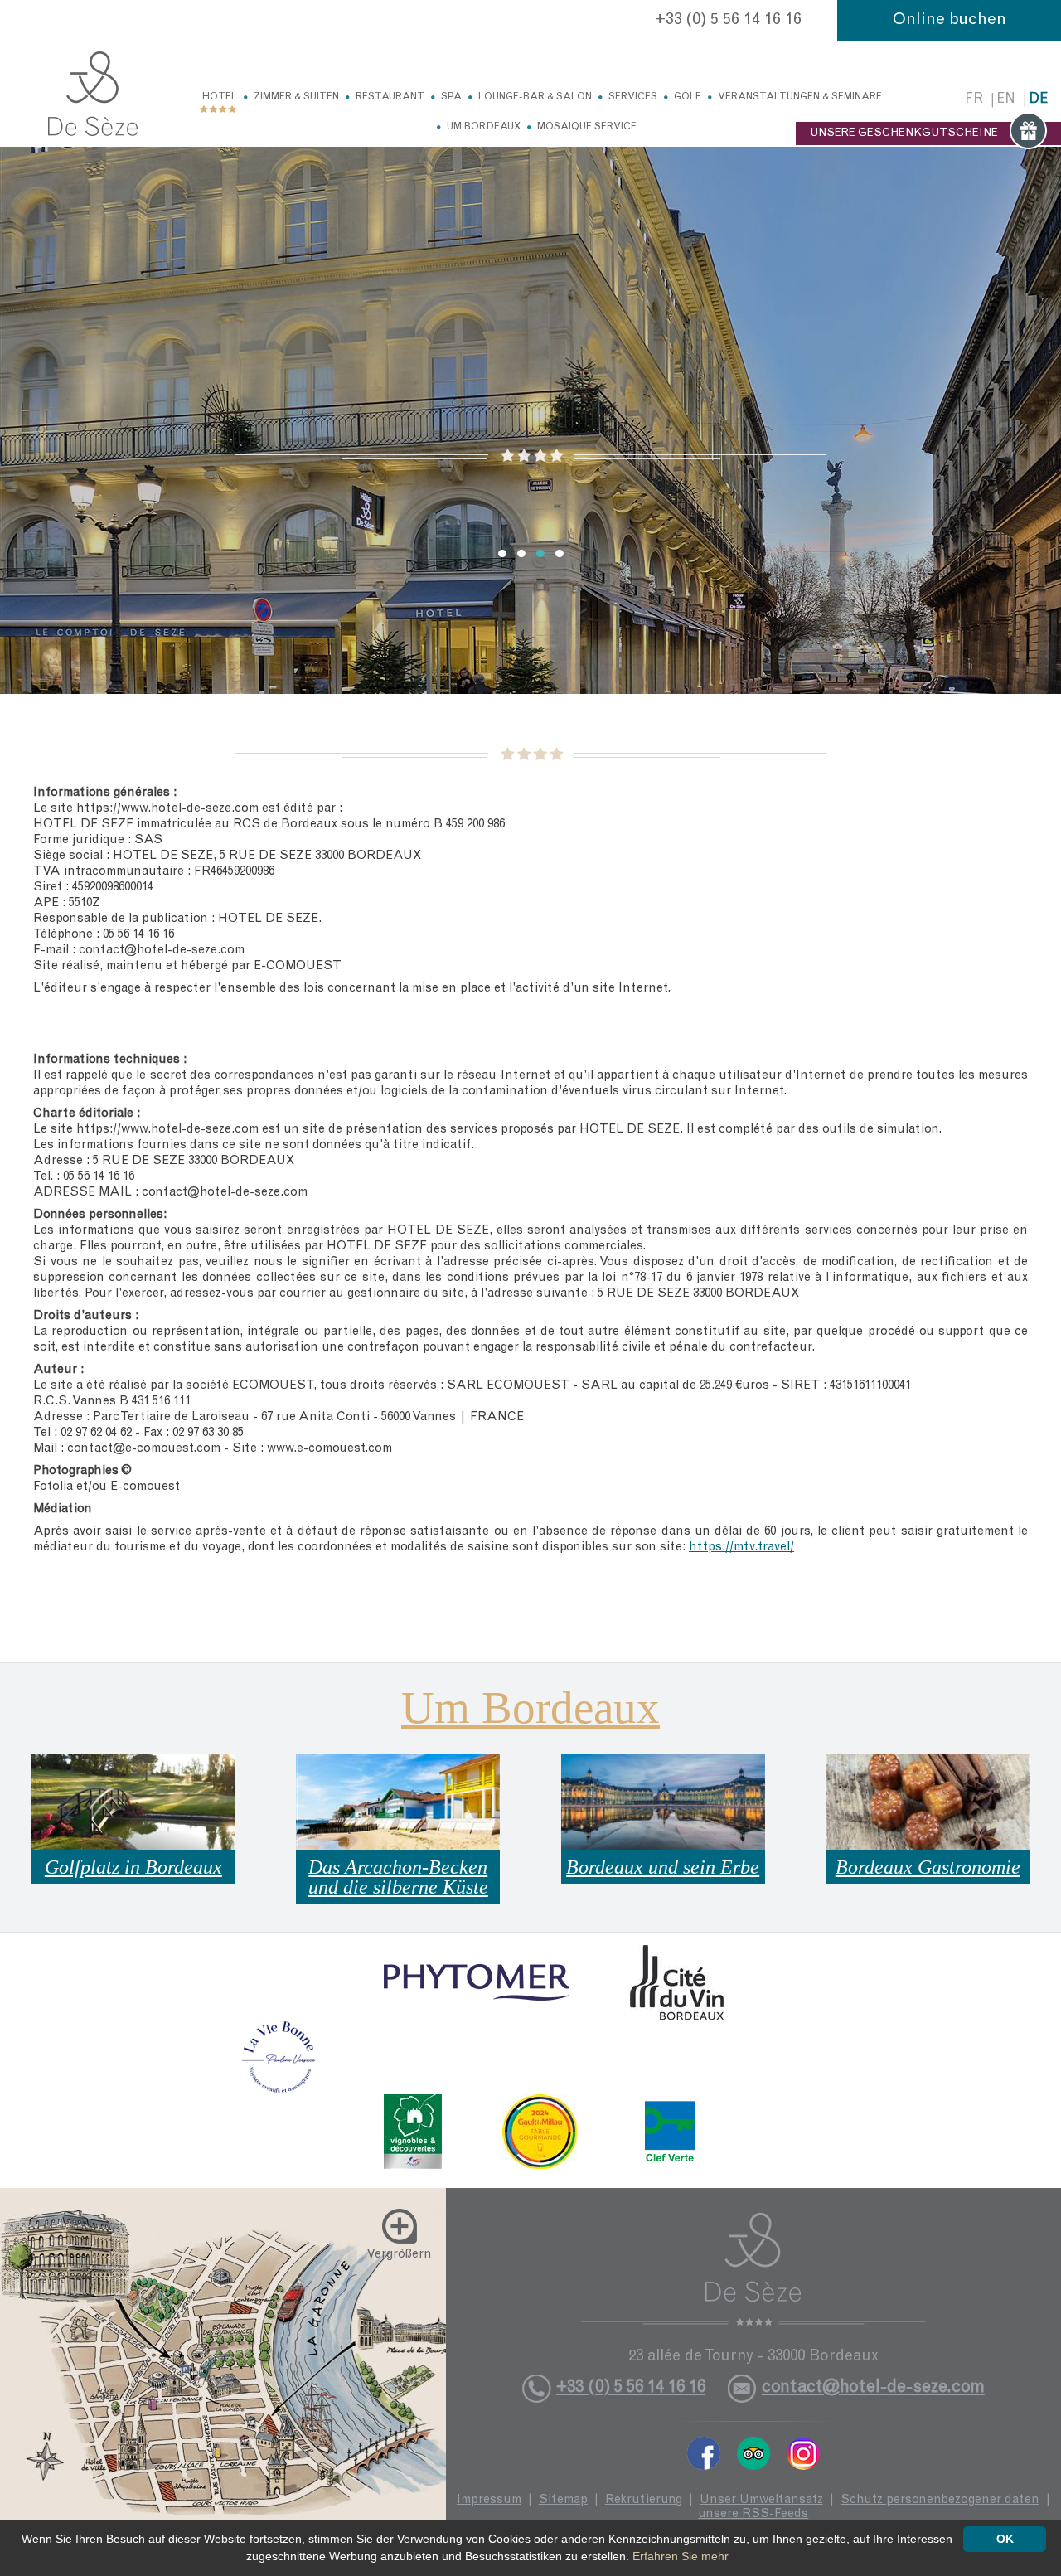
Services (633, 97)
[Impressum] (93, 94)
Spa (451, 97)
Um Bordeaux (484, 127)
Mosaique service (587, 127)
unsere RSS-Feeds (753, 2514)
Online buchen (950, 21)
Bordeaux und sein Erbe (663, 1867)
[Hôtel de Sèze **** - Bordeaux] (753, 2269)
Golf (688, 97)
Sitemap (563, 2500)
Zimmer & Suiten (296, 97)
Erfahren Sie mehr (681, 2556)
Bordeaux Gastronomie (928, 1867)
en (1006, 100)
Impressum (489, 2500)
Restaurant (390, 97)
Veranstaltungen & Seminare (800, 97)
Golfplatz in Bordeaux (133, 1867)
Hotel (220, 97)
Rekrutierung (644, 2500)
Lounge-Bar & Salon (535, 97)
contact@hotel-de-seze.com (873, 2388)
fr (974, 100)
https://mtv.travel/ (741, 1548)
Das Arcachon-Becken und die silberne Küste (398, 1877)
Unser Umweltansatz (761, 2500)
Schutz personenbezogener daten (940, 2500)
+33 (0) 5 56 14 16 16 (728, 21)
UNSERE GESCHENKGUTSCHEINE (904, 133)
